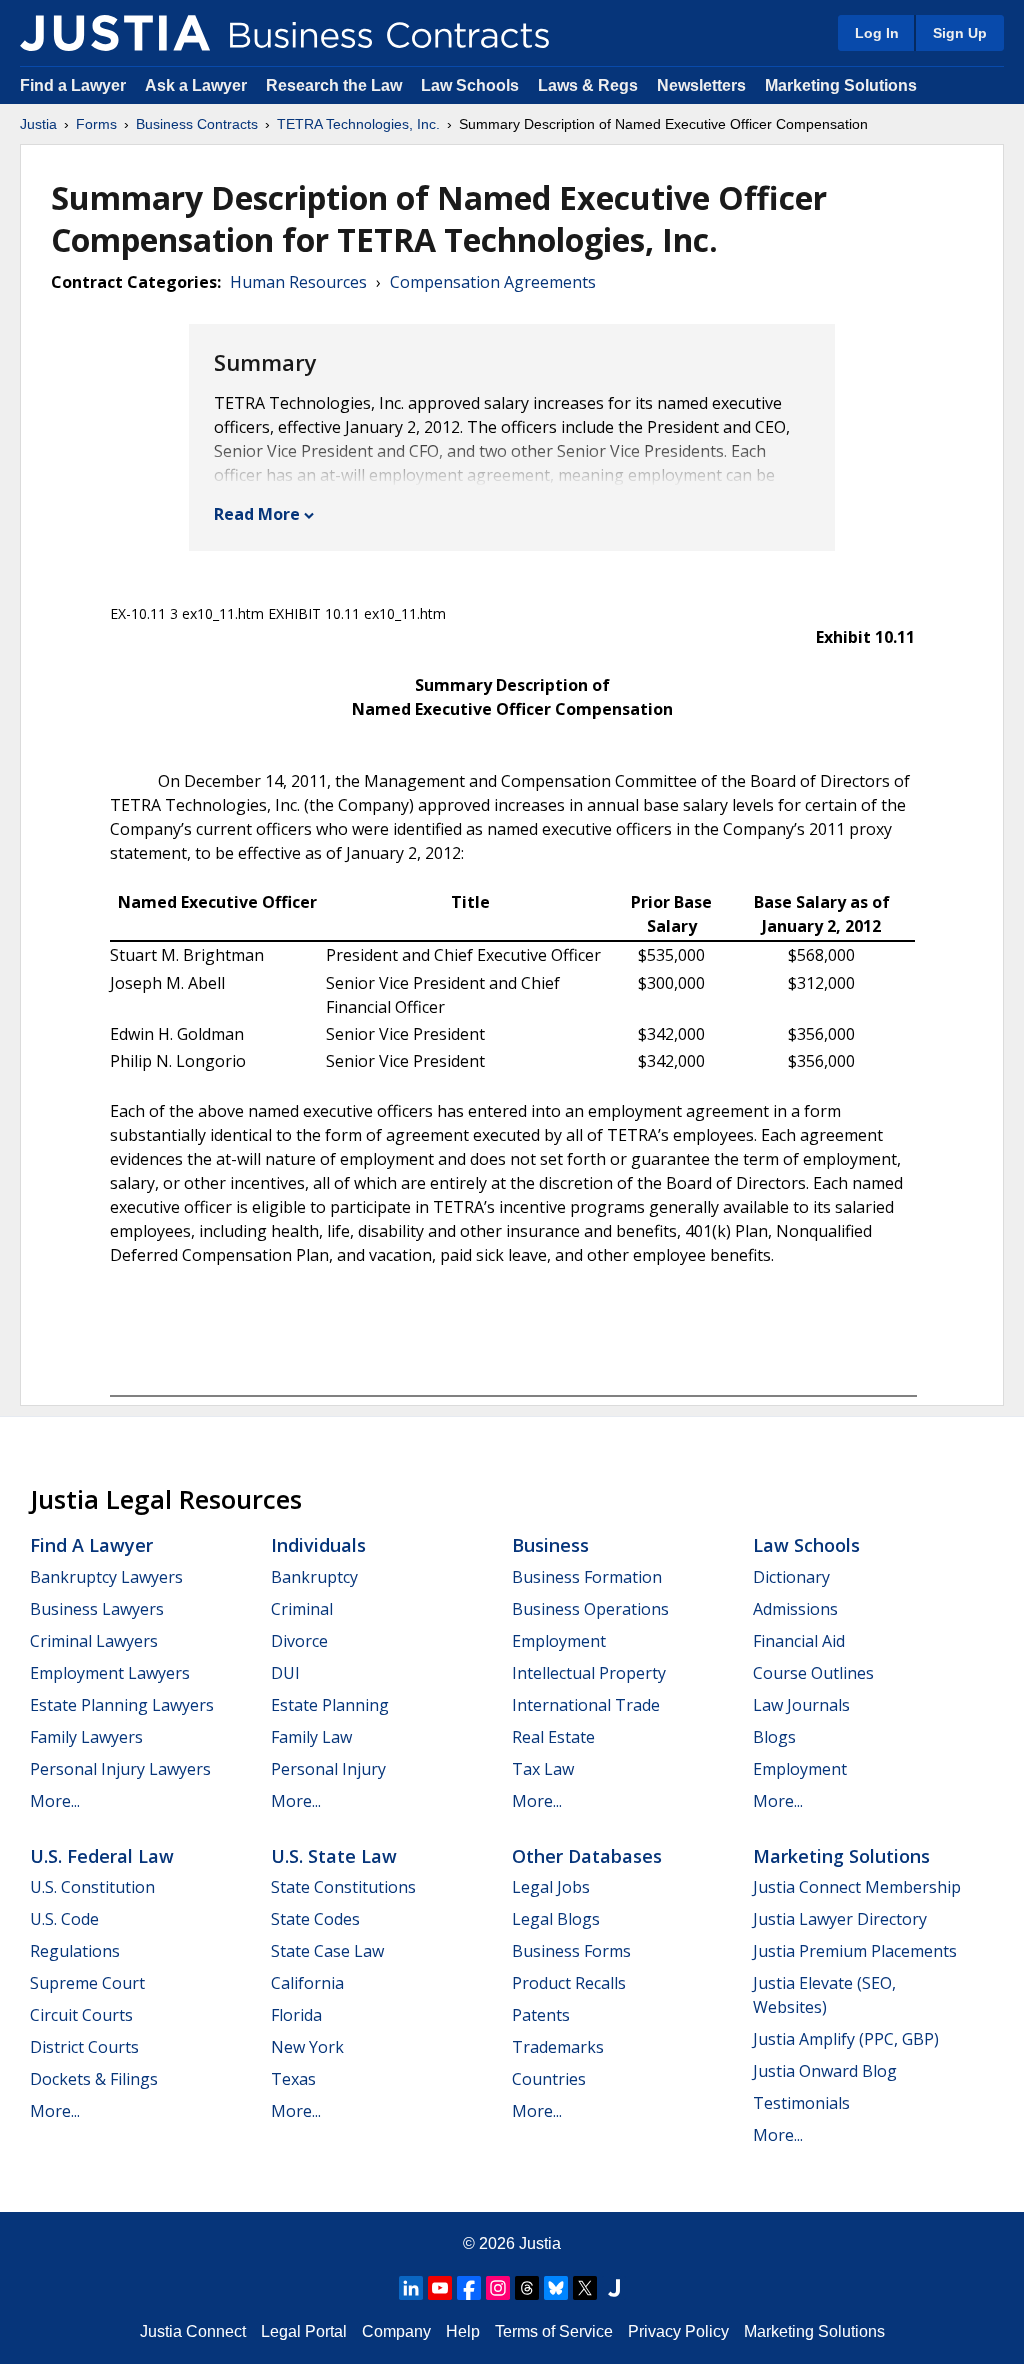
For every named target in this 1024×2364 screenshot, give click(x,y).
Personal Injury (328, 1769)
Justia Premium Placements (855, 1951)
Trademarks (558, 2047)
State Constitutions (343, 1887)
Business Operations (590, 1609)
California (307, 1983)
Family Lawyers (86, 1737)
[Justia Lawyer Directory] (614, 2288)
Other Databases (587, 1856)
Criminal (302, 1609)
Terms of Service (554, 2331)
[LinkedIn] (411, 2288)
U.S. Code (64, 1919)
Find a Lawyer (73, 85)
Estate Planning (330, 1705)
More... (55, 1801)
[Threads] (527, 2288)
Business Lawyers (97, 1609)
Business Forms (571, 1951)
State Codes (315, 1919)
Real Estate (553, 1737)
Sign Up (960, 33)
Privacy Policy (678, 2331)
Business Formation (587, 1577)
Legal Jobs (551, 1887)
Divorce (299, 1641)
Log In (877, 33)
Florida (296, 2015)
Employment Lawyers (110, 1673)
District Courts (84, 2047)
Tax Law (543, 1769)
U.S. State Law (334, 1856)
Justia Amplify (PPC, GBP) (846, 2039)
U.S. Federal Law (102, 1856)
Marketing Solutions (841, 85)
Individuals (318, 1545)
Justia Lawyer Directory (840, 1919)
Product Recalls (569, 1983)
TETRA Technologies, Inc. (358, 124)
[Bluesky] (556, 2288)
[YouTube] (440, 2288)
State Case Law (327, 1951)
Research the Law (334, 85)
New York (307, 2047)
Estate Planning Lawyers (122, 1705)
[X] (585, 2288)
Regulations (75, 1951)
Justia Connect (193, 2331)
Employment (559, 1641)
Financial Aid (799, 1641)
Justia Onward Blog (825, 2071)
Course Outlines (813, 1673)
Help (463, 2331)
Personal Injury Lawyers (120, 1769)
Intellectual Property (589, 1673)
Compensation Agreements (493, 282)
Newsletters (701, 85)
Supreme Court (87, 1983)
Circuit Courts (81, 2015)
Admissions (795, 1609)
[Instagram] (498, 2288)
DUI (285, 1673)
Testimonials (801, 2103)
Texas (293, 2079)
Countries (549, 2079)
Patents (541, 2015)
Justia (38, 124)
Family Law (311, 1737)
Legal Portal (304, 2331)
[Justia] (115, 33)
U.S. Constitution (92, 1887)
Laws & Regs (588, 85)
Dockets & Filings (94, 2079)
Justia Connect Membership (857, 1887)
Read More (257, 514)
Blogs (774, 1737)
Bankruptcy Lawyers (106, 1577)
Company (396, 2331)
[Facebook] (469, 2288)
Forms (96, 124)
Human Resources (298, 282)
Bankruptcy (314, 1577)
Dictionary (791, 1577)
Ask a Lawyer (198, 85)
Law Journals (801, 1705)
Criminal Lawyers (94, 1641)
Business (550, 1545)
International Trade (586, 1705)
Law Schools (470, 85)
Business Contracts (197, 124)
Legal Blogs (556, 1919)
